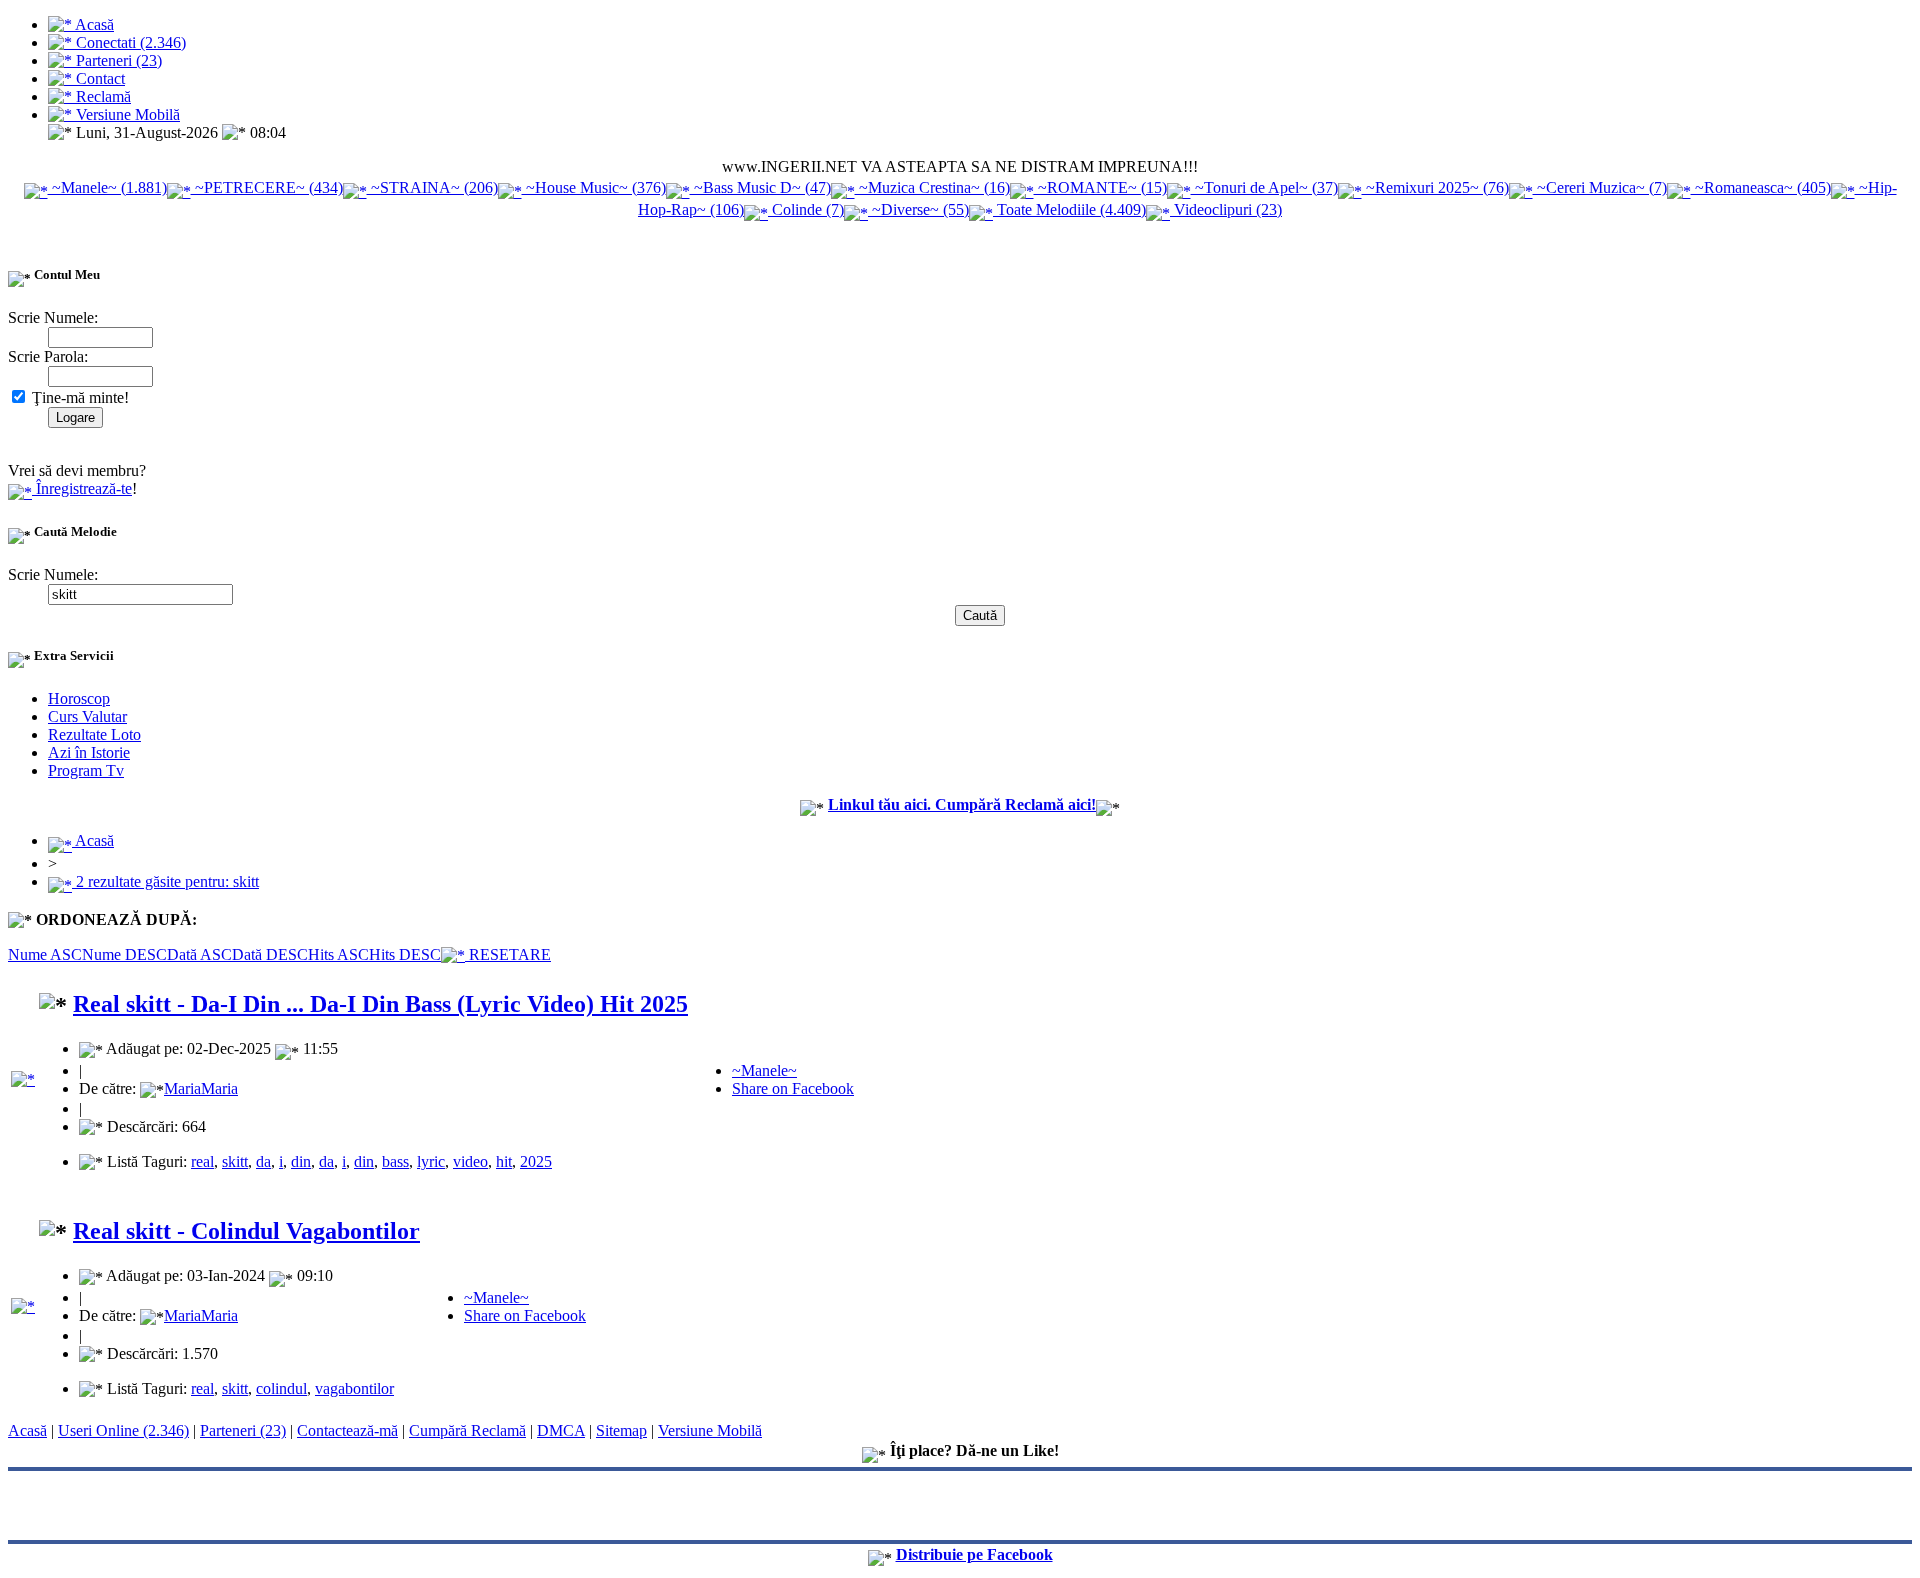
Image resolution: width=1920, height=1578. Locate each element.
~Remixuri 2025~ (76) (1435, 187)
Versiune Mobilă (710, 1430)
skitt (235, 1161)
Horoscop (79, 698)
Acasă (93, 840)
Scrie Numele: (53, 317)
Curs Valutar (87, 716)
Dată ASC (199, 954)
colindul (281, 1388)
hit (504, 1161)
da (263, 1161)
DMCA (561, 1430)
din (301, 1161)
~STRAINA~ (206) (432, 187)
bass (395, 1161)
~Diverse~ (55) (918, 209)
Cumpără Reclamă (467, 1430)
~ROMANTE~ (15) (1100, 187)
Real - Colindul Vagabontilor (246, 1231)
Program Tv (86, 770)
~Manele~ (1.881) (107, 187)
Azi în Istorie (89, 752)
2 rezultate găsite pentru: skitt (165, 881)
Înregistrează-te (82, 488)
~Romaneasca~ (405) (1761, 187)
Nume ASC (45, 954)
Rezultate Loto (94, 734)
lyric (431, 1161)
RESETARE (508, 954)
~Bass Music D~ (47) (760, 187)
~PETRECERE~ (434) (267, 187)
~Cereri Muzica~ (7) (1600, 187)
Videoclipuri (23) (1226, 209)
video (470, 1161)
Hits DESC (405, 954)
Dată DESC (270, 954)
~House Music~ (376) (594, 187)
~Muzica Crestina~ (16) (932, 187)
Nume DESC (124, 954)
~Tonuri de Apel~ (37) (1264, 187)
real (202, 1161)
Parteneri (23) (243, 1430)
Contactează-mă (347, 1430)
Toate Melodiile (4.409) (1069, 209)
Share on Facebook (793, 1088)
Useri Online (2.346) (123, 1430)
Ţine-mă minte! (78, 397)
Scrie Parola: (48, 356)
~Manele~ (764, 1070)
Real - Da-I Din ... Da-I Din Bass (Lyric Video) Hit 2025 (380, 1004)
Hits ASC (338, 954)
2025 (536, 1161)
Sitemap (621, 1430)
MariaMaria (201, 1088)
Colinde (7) (806, 209)
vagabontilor (354, 1388)
